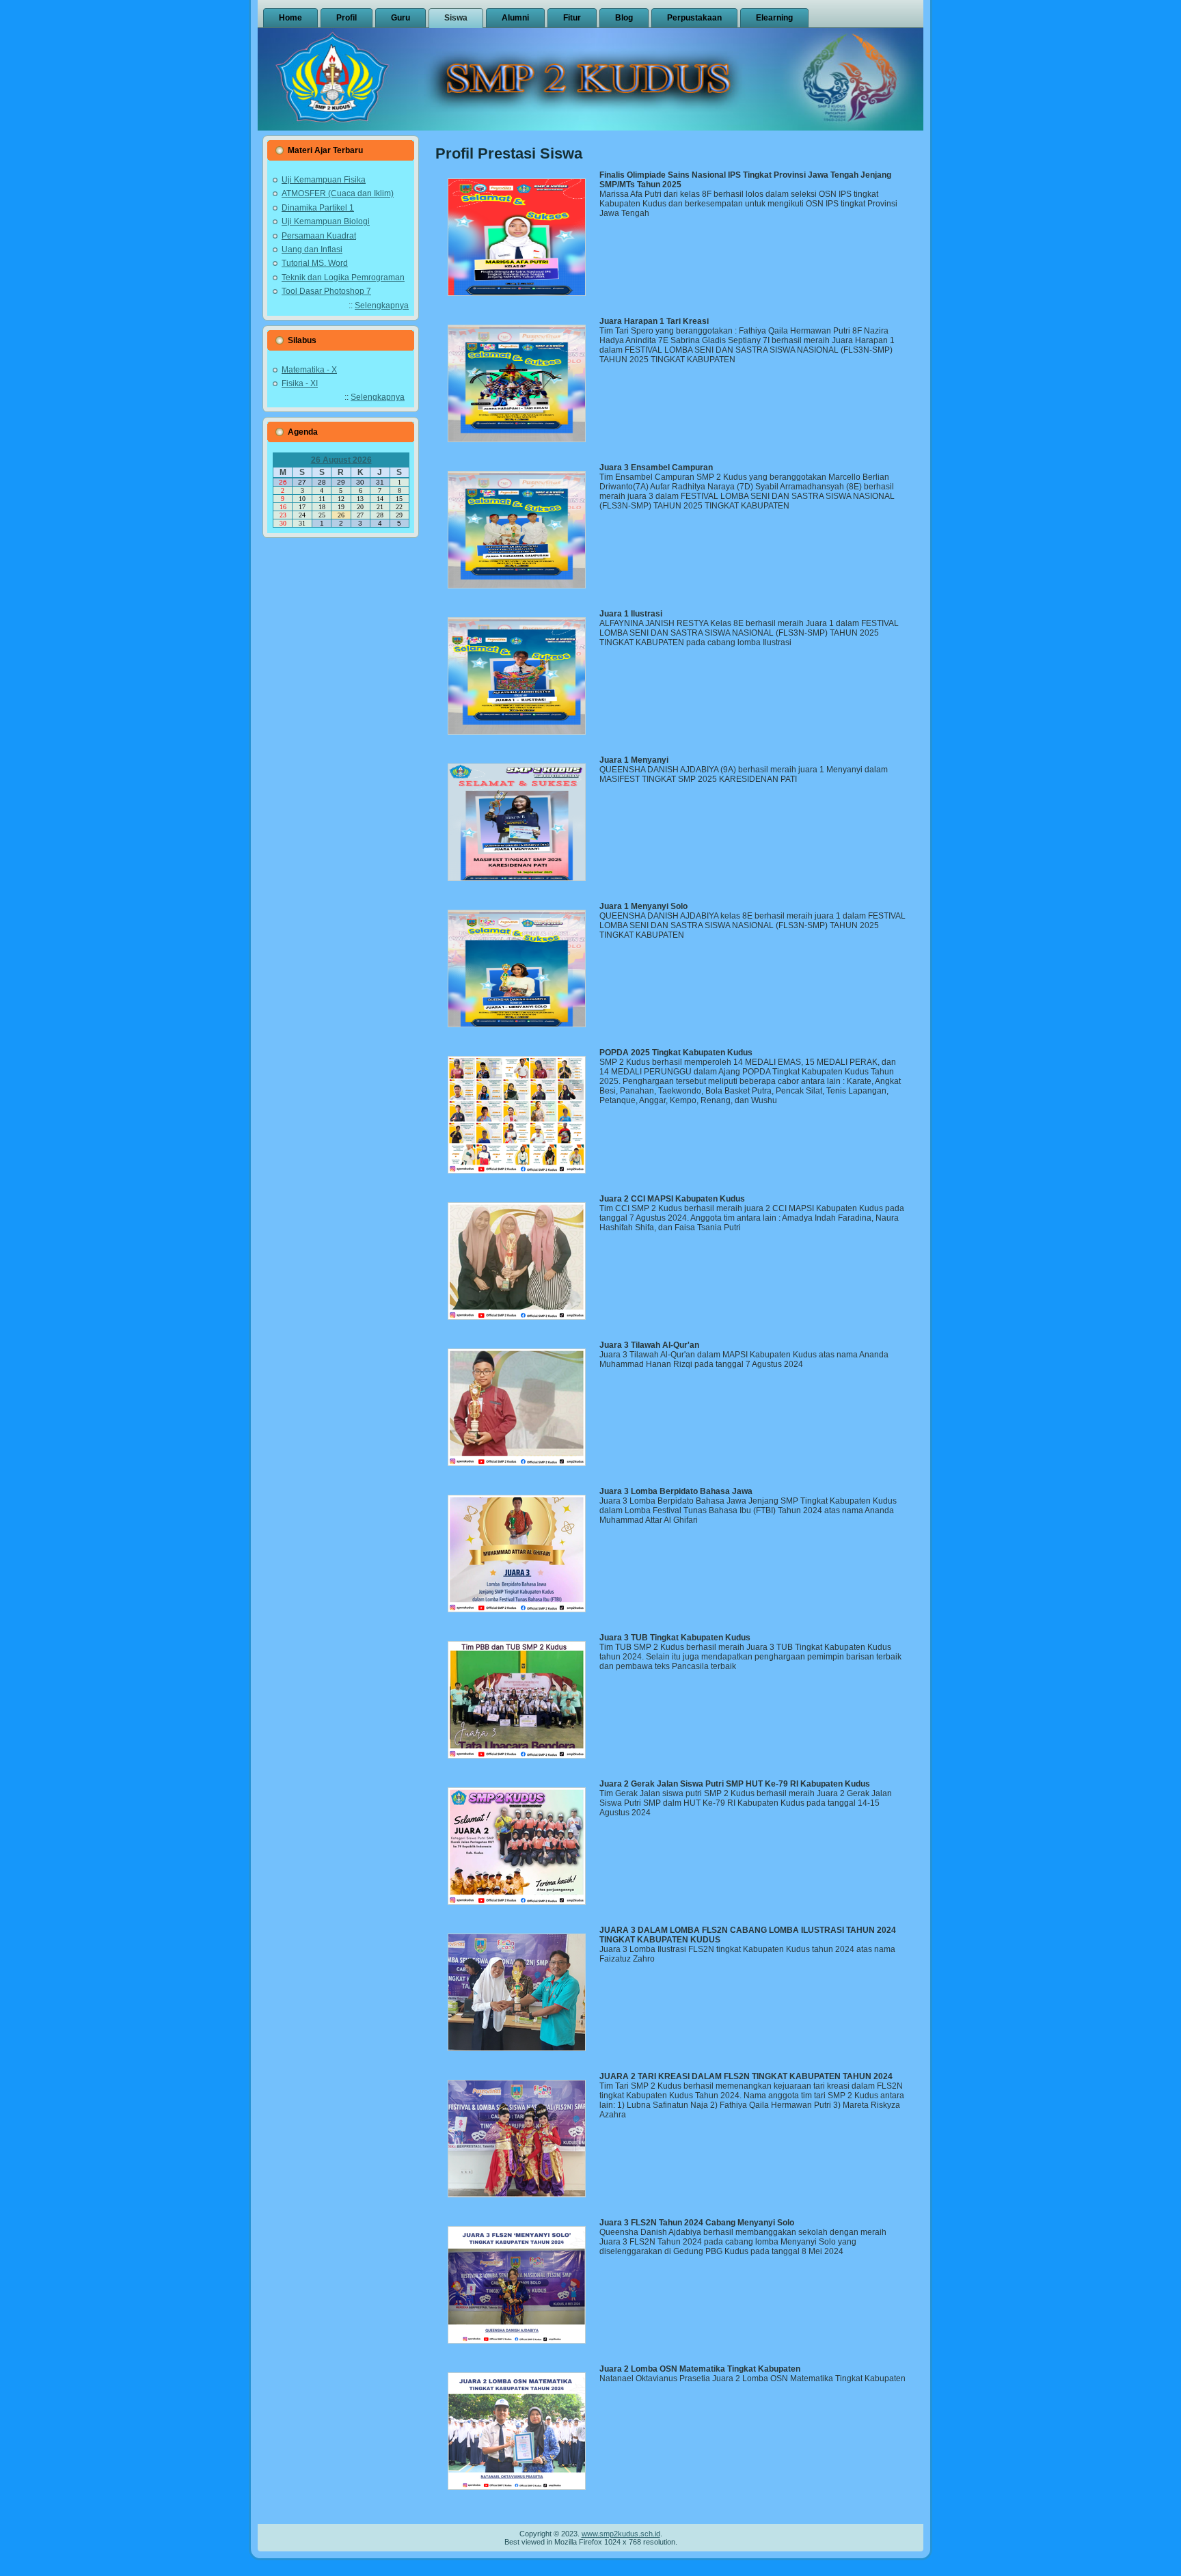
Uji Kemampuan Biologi (326, 221)
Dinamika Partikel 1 (318, 208)
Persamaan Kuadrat (319, 236)
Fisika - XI (300, 383)
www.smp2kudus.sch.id (621, 2534)
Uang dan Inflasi (312, 249)
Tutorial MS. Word (315, 263)
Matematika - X (309, 370)
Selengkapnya (382, 306)
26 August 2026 (341, 460)
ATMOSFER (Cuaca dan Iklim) (338, 193)
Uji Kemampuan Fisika (324, 180)
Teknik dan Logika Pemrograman (343, 277)
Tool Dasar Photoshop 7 (326, 291)
